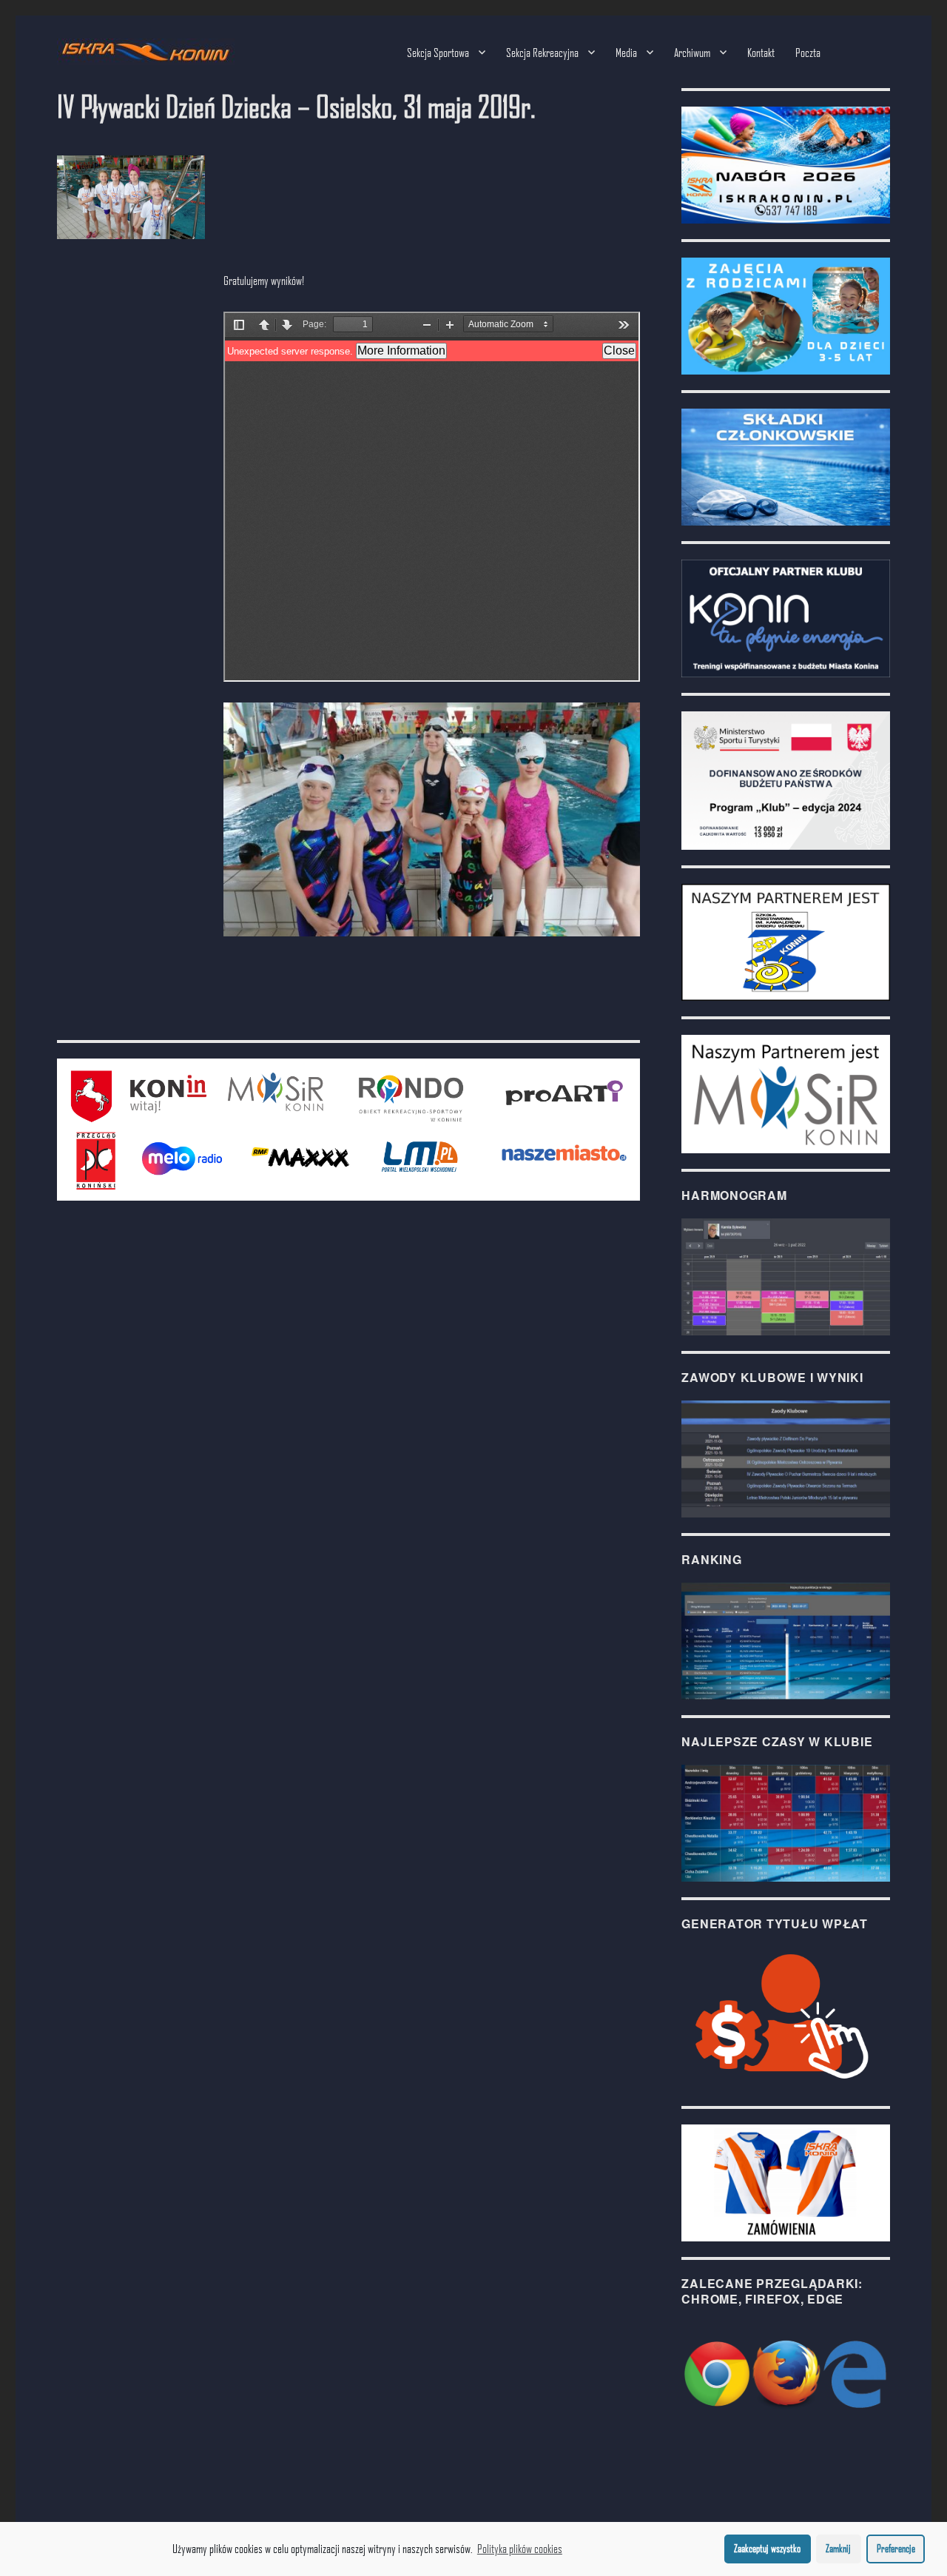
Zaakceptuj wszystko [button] (767, 2548)
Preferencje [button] (896, 2548)
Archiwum (692, 52)
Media (626, 52)
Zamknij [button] (838, 2548)
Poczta (808, 52)
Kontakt (761, 52)
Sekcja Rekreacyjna (542, 52)
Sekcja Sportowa (438, 52)
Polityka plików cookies (520, 2548)
